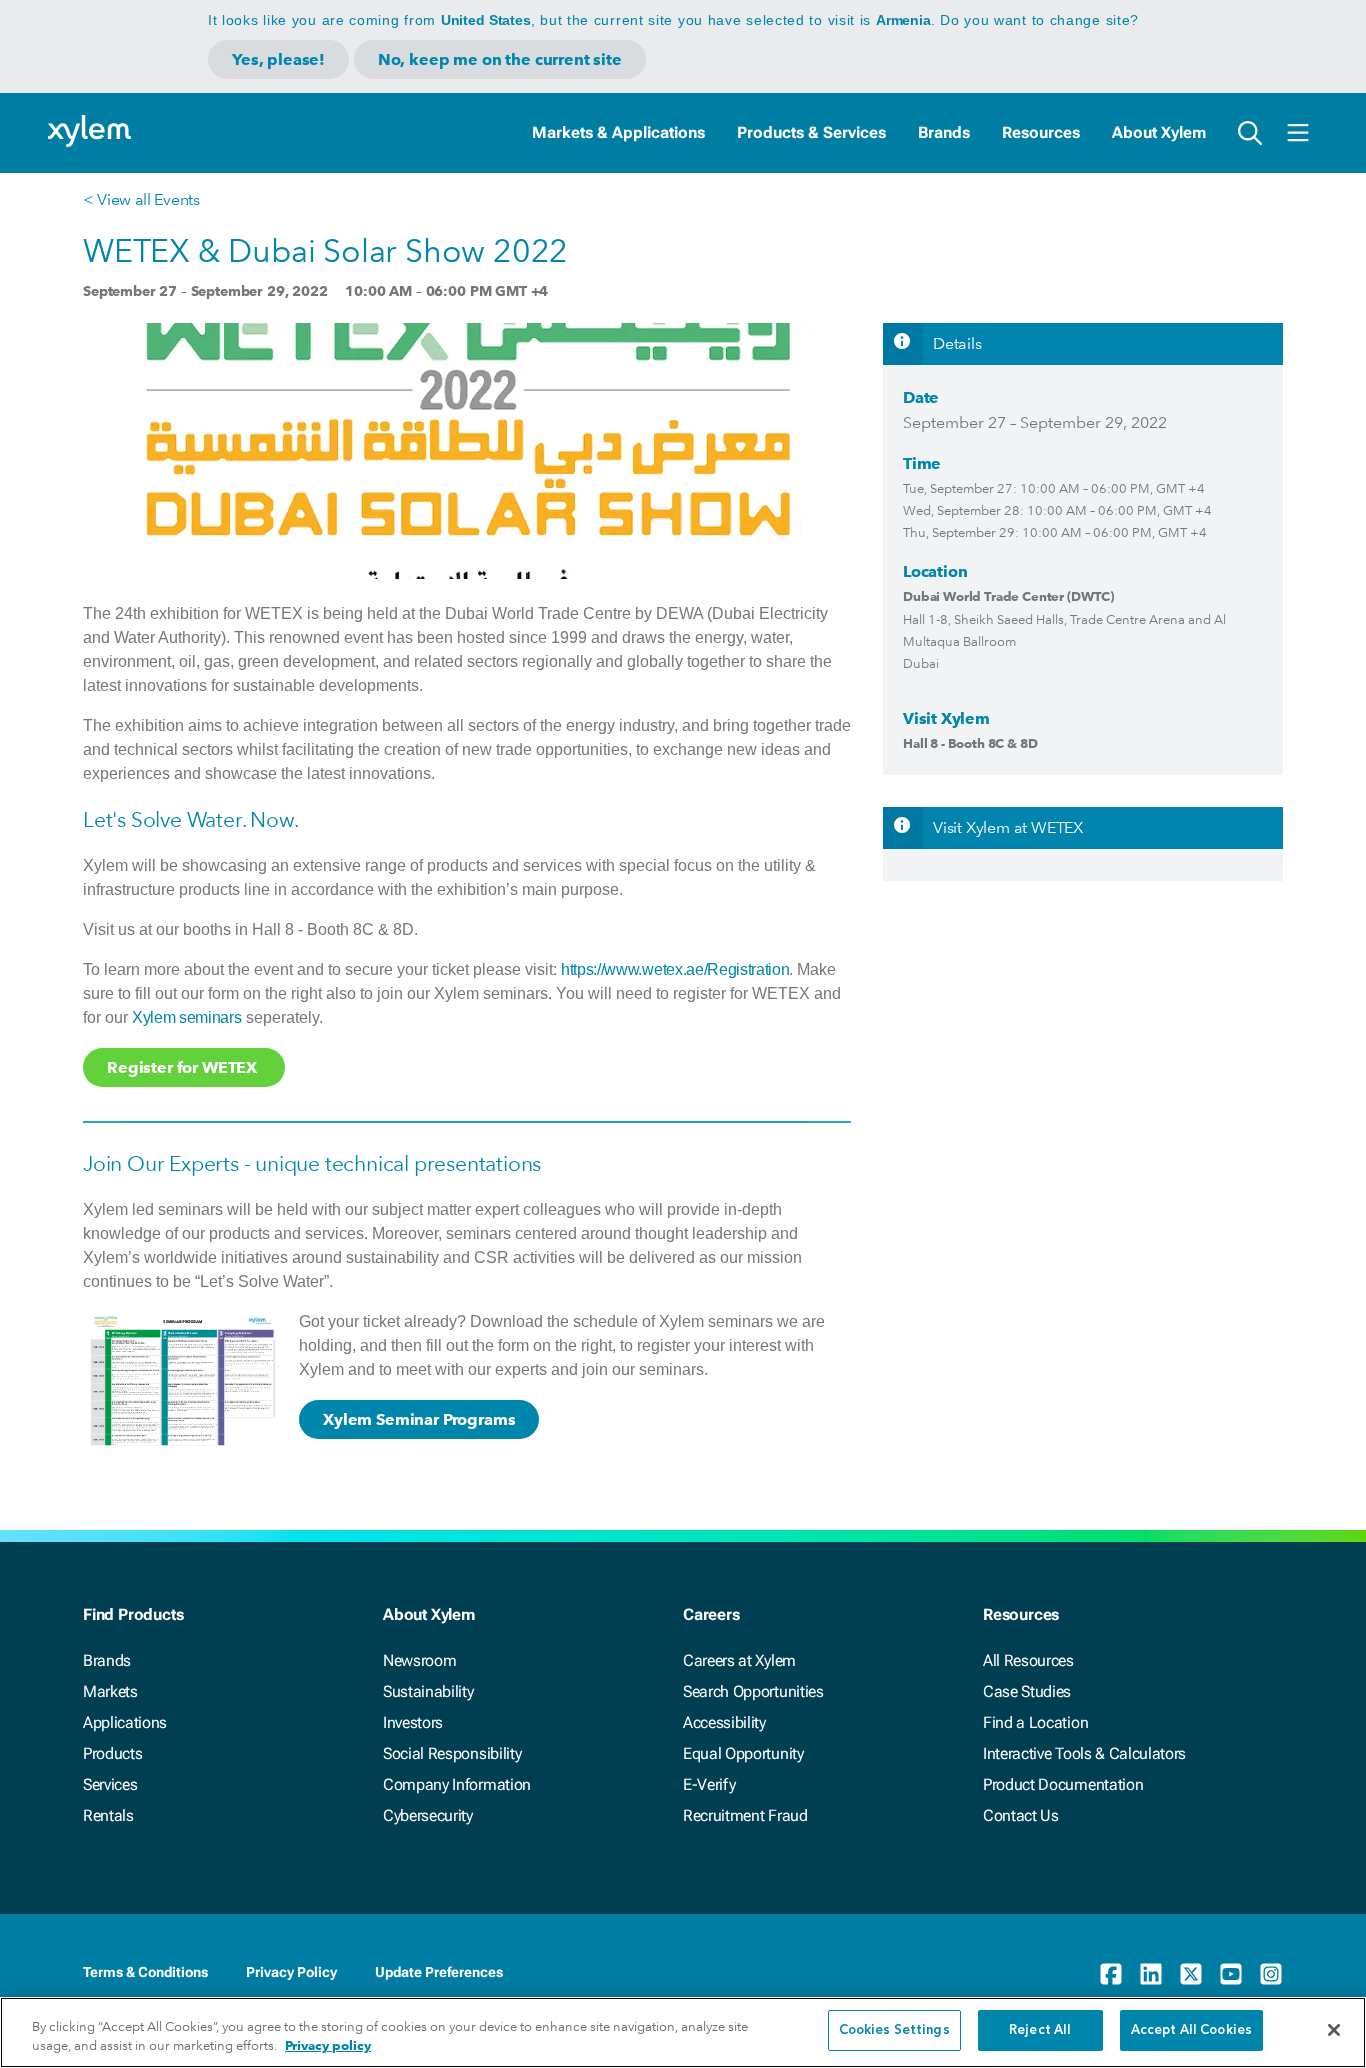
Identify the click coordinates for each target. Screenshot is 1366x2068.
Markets (110, 1691)
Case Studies (1027, 1691)
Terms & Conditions (145, 1972)
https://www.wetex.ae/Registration (675, 969)
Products (112, 1753)
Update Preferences (439, 1972)
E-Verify (709, 1784)
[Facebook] (1111, 1974)
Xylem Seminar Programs (419, 1419)
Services (110, 1784)
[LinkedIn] (1151, 1974)
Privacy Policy (291, 1972)
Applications (125, 1722)
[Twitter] (1191, 1974)
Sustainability (428, 1691)
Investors (413, 1722)
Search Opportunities (753, 1691)
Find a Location (1035, 1722)
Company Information (457, 1784)
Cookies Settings (894, 2030)
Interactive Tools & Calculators (1084, 1753)
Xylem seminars (187, 1017)
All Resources (1028, 1660)
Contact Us (1021, 1815)
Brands (944, 132)
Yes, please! (278, 59)
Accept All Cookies (1191, 2030)
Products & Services (811, 132)
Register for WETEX (184, 1067)
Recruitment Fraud (745, 1815)
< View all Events (141, 199)
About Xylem (1159, 132)
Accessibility (724, 1722)
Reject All (1040, 2030)
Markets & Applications (618, 132)
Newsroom (419, 1660)
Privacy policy (328, 2046)
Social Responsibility (452, 1753)
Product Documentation (1063, 1784)
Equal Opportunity (743, 1753)
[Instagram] (1271, 1974)
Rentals (108, 1815)
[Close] (1334, 2030)
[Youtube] (1231, 1974)
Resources (1041, 132)
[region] (683, 2032)
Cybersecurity (428, 1815)
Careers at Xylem (739, 1660)
